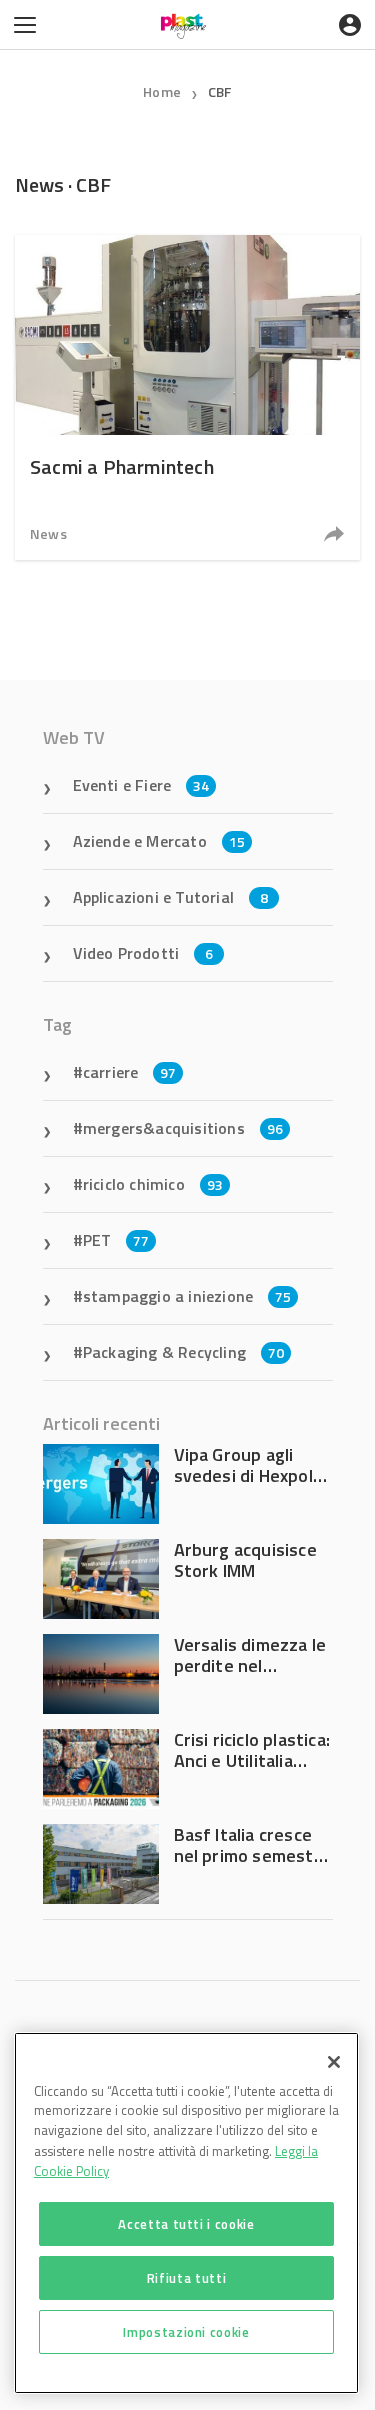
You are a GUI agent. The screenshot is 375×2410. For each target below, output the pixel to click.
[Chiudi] (334, 2062)
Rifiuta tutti (187, 2278)
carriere (130, 1072)
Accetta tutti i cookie (186, 2224)
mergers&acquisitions (183, 1128)
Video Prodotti (143, 953)
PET (116, 1240)
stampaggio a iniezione (187, 1296)
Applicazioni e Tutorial (171, 897)
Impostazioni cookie (186, 2332)
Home (162, 91)
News (48, 533)
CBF (220, 91)
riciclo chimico (153, 1184)
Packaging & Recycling (183, 1352)
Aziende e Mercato (159, 841)
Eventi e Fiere (141, 785)
